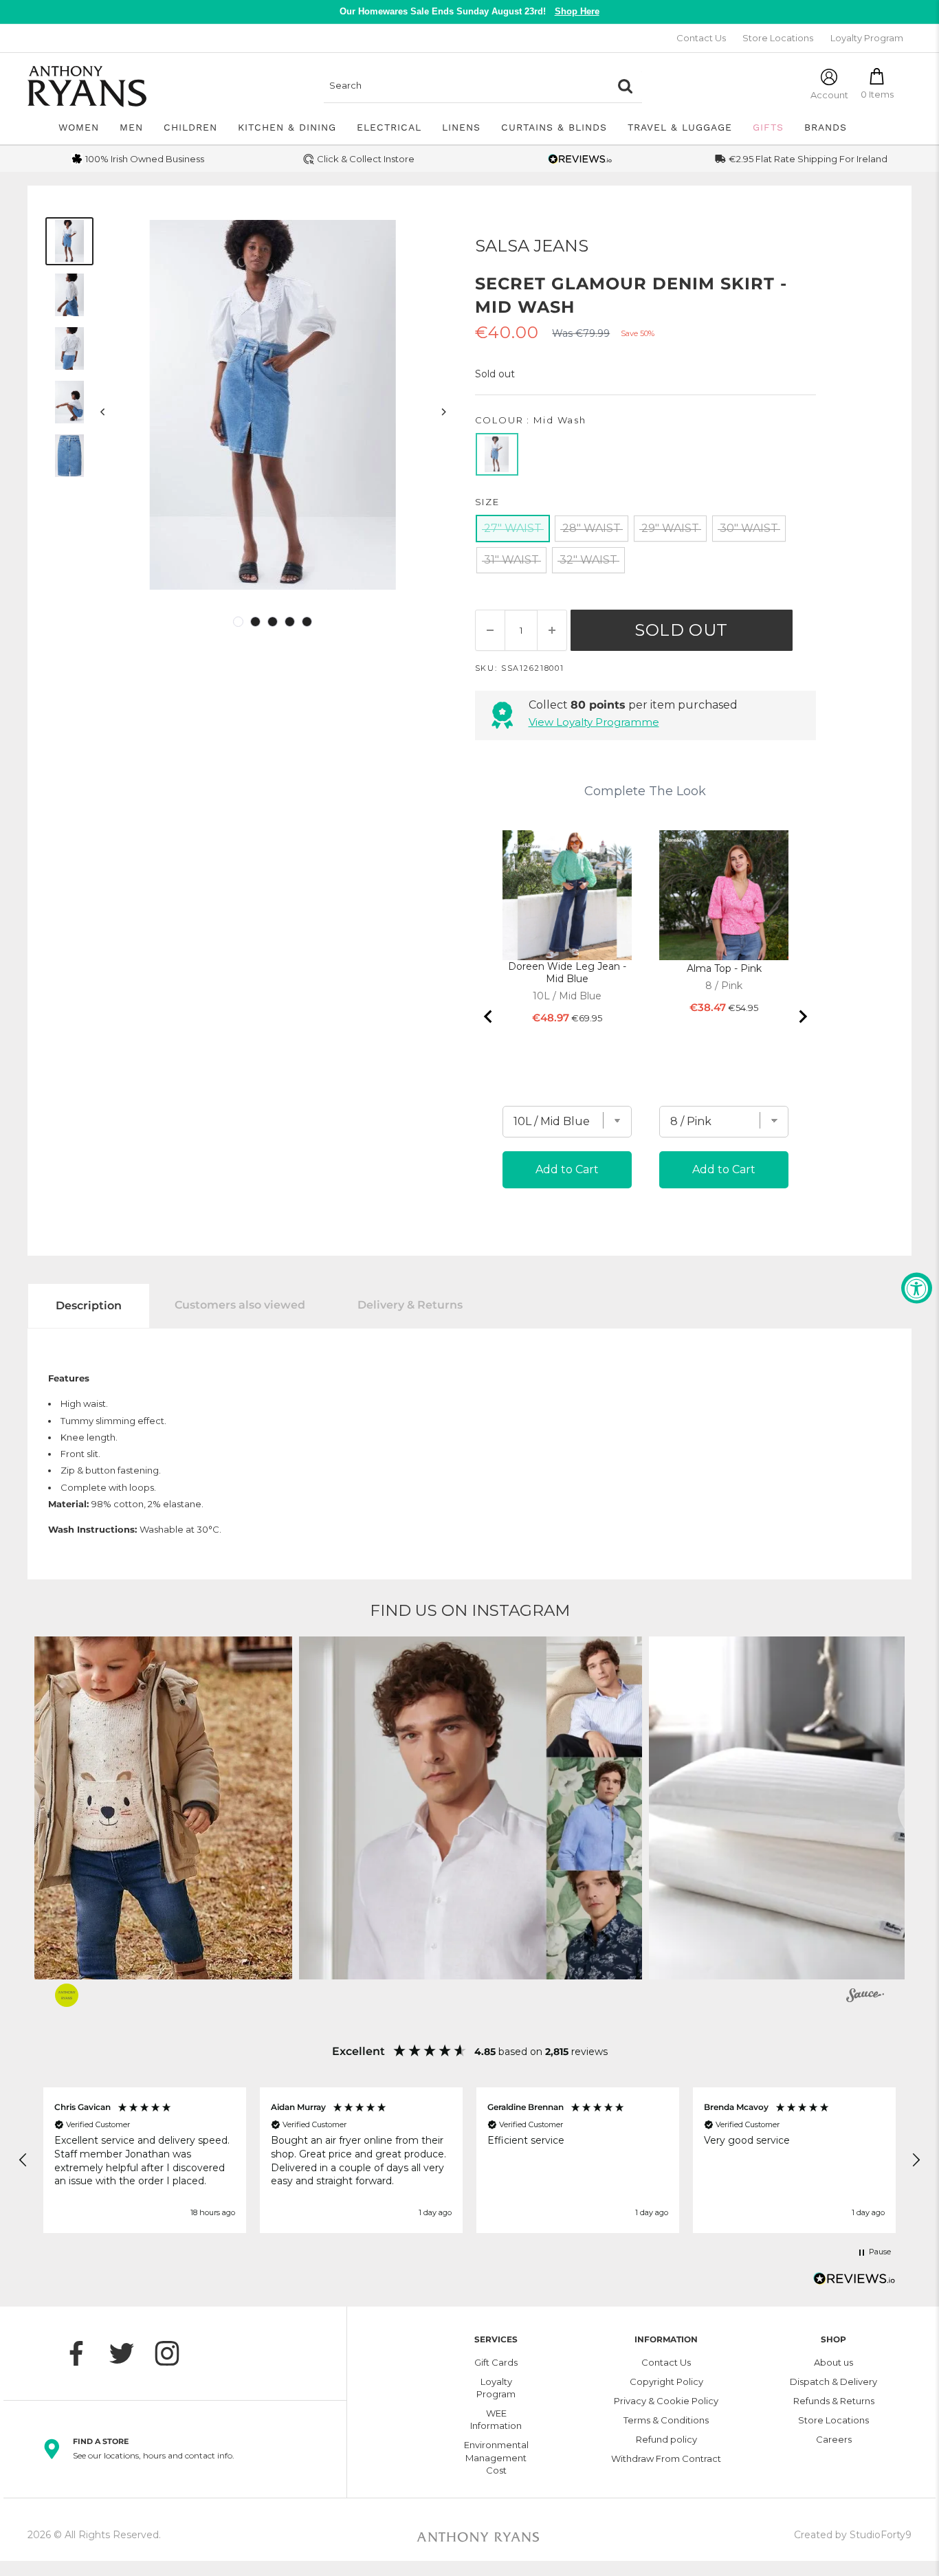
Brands (826, 127)
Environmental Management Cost (496, 2457)
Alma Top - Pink (724, 968)
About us (833, 2362)
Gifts (768, 127)
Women (79, 127)
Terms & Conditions (666, 2420)
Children (190, 127)
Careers (834, 2439)
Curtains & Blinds (554, 127)
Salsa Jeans (532, 246)
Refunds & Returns (834, 2401)
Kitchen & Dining (287, 127)
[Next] (443, 412)
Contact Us (701, 38)
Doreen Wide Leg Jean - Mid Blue (567, 973)
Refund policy (666, 2439)
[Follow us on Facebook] (83, 2353)
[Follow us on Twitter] (129, 2353)
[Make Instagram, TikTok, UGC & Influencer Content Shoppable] (865, 1997)
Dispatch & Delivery (833, 2381)
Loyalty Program (867, 38)
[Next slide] (802, 1017)
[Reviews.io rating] (580, 159)
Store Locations (778, 38)
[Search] (625, 86)
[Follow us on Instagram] (174, 2353)
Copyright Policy (666, 2381)
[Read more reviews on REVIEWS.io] (854, 2283)
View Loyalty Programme (594, 722)
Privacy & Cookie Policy (666, 2401)
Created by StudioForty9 (853, 2535)
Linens (461, 127)
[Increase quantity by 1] (552, 630)
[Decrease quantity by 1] (490, 630)
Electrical (389, 127)
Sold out (681, 630)
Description (89, 1306)
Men (131, 127)
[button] (471, 1808)
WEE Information (496, 2419)
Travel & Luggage (680, 127)
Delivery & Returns (410, 1305)
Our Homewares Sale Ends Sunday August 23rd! (469, 11)
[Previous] (103, 412)
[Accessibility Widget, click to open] (917, 1288)
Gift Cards (496, 2362)
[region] (469, 2160)
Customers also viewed (240, 1305)
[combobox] (466, 86)
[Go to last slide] (489, 1017)
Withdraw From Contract (666, 2458)
